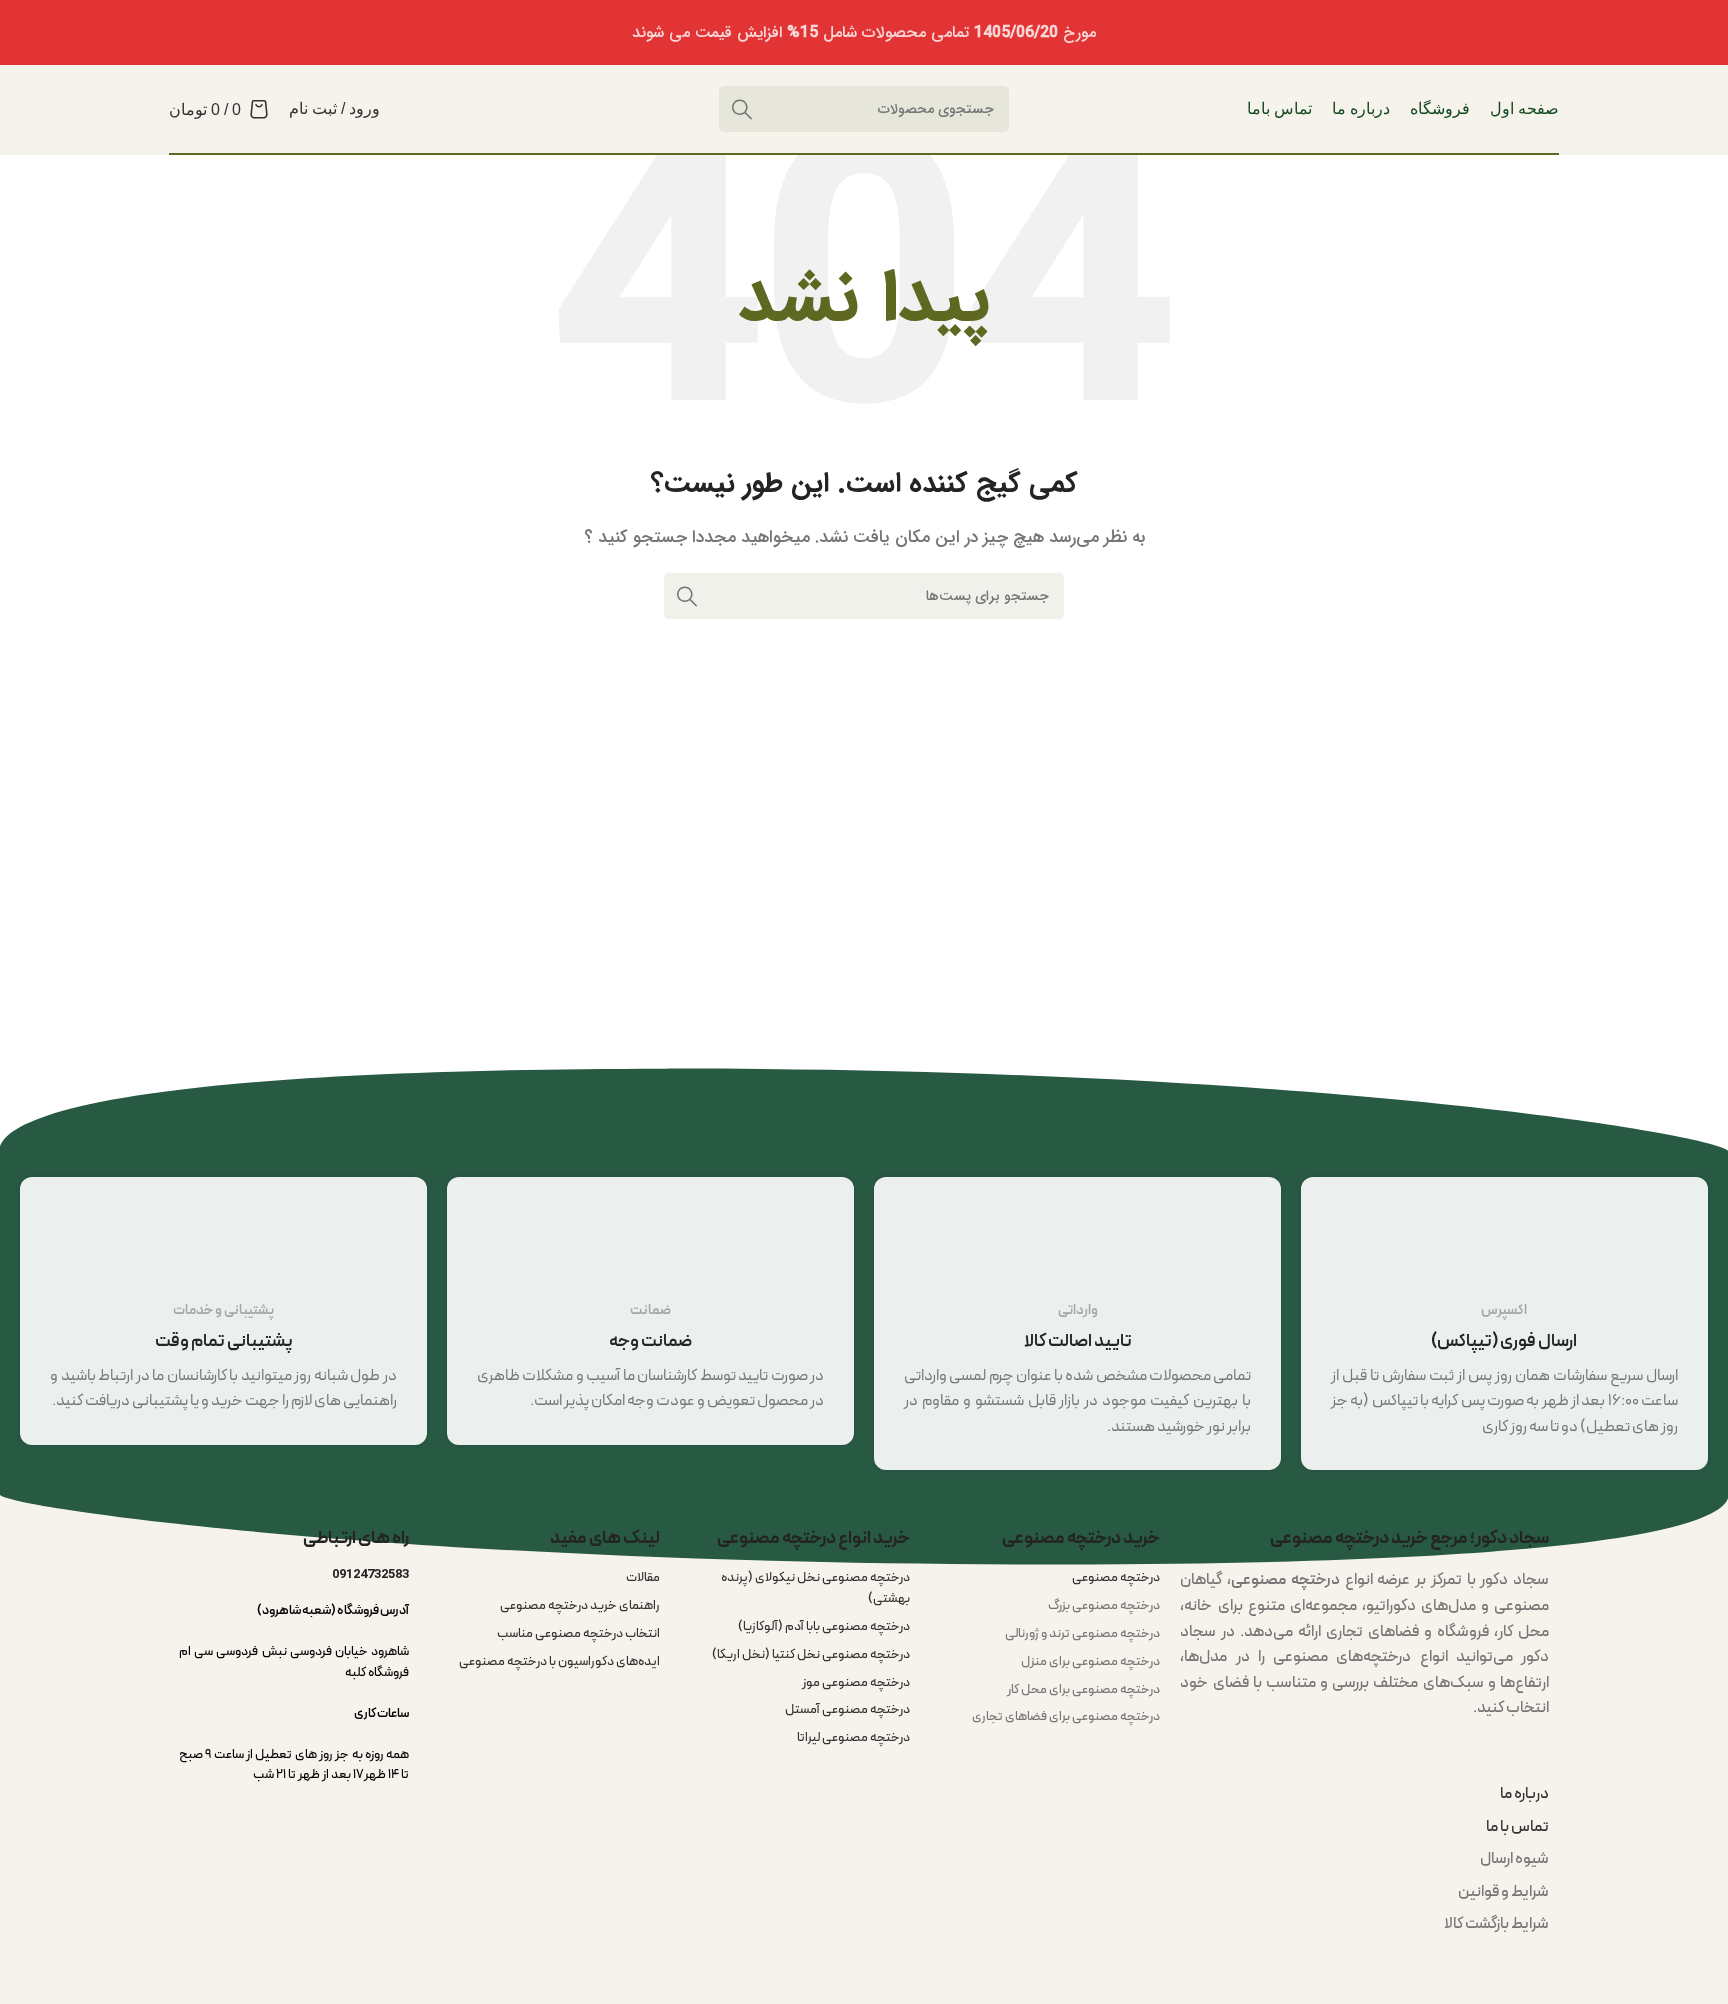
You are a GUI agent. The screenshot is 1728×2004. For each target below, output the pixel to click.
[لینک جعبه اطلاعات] (1504, 1323)
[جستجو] (687, 596)
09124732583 (370, 1574)
